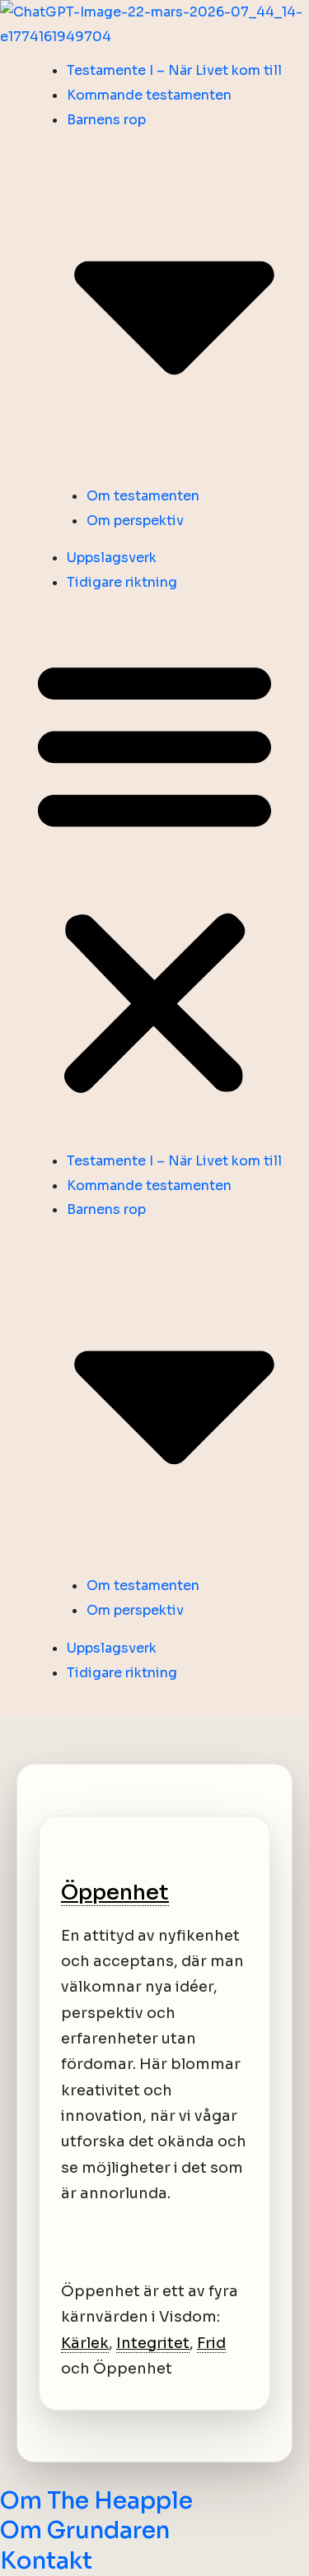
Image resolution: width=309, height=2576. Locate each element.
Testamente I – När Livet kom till (174, 70)
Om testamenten (143, 496)
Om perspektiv (135, 521)
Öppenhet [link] (115, 1892)
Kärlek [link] (85, 2343)
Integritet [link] (153, 2343)
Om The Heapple (96, 2501)
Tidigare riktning (122, 582)
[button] (154, 877)
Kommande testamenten (149, 95)
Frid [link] (211, 2343)
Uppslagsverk (112, 558)
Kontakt (46, 2561)
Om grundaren (85, 2530)
